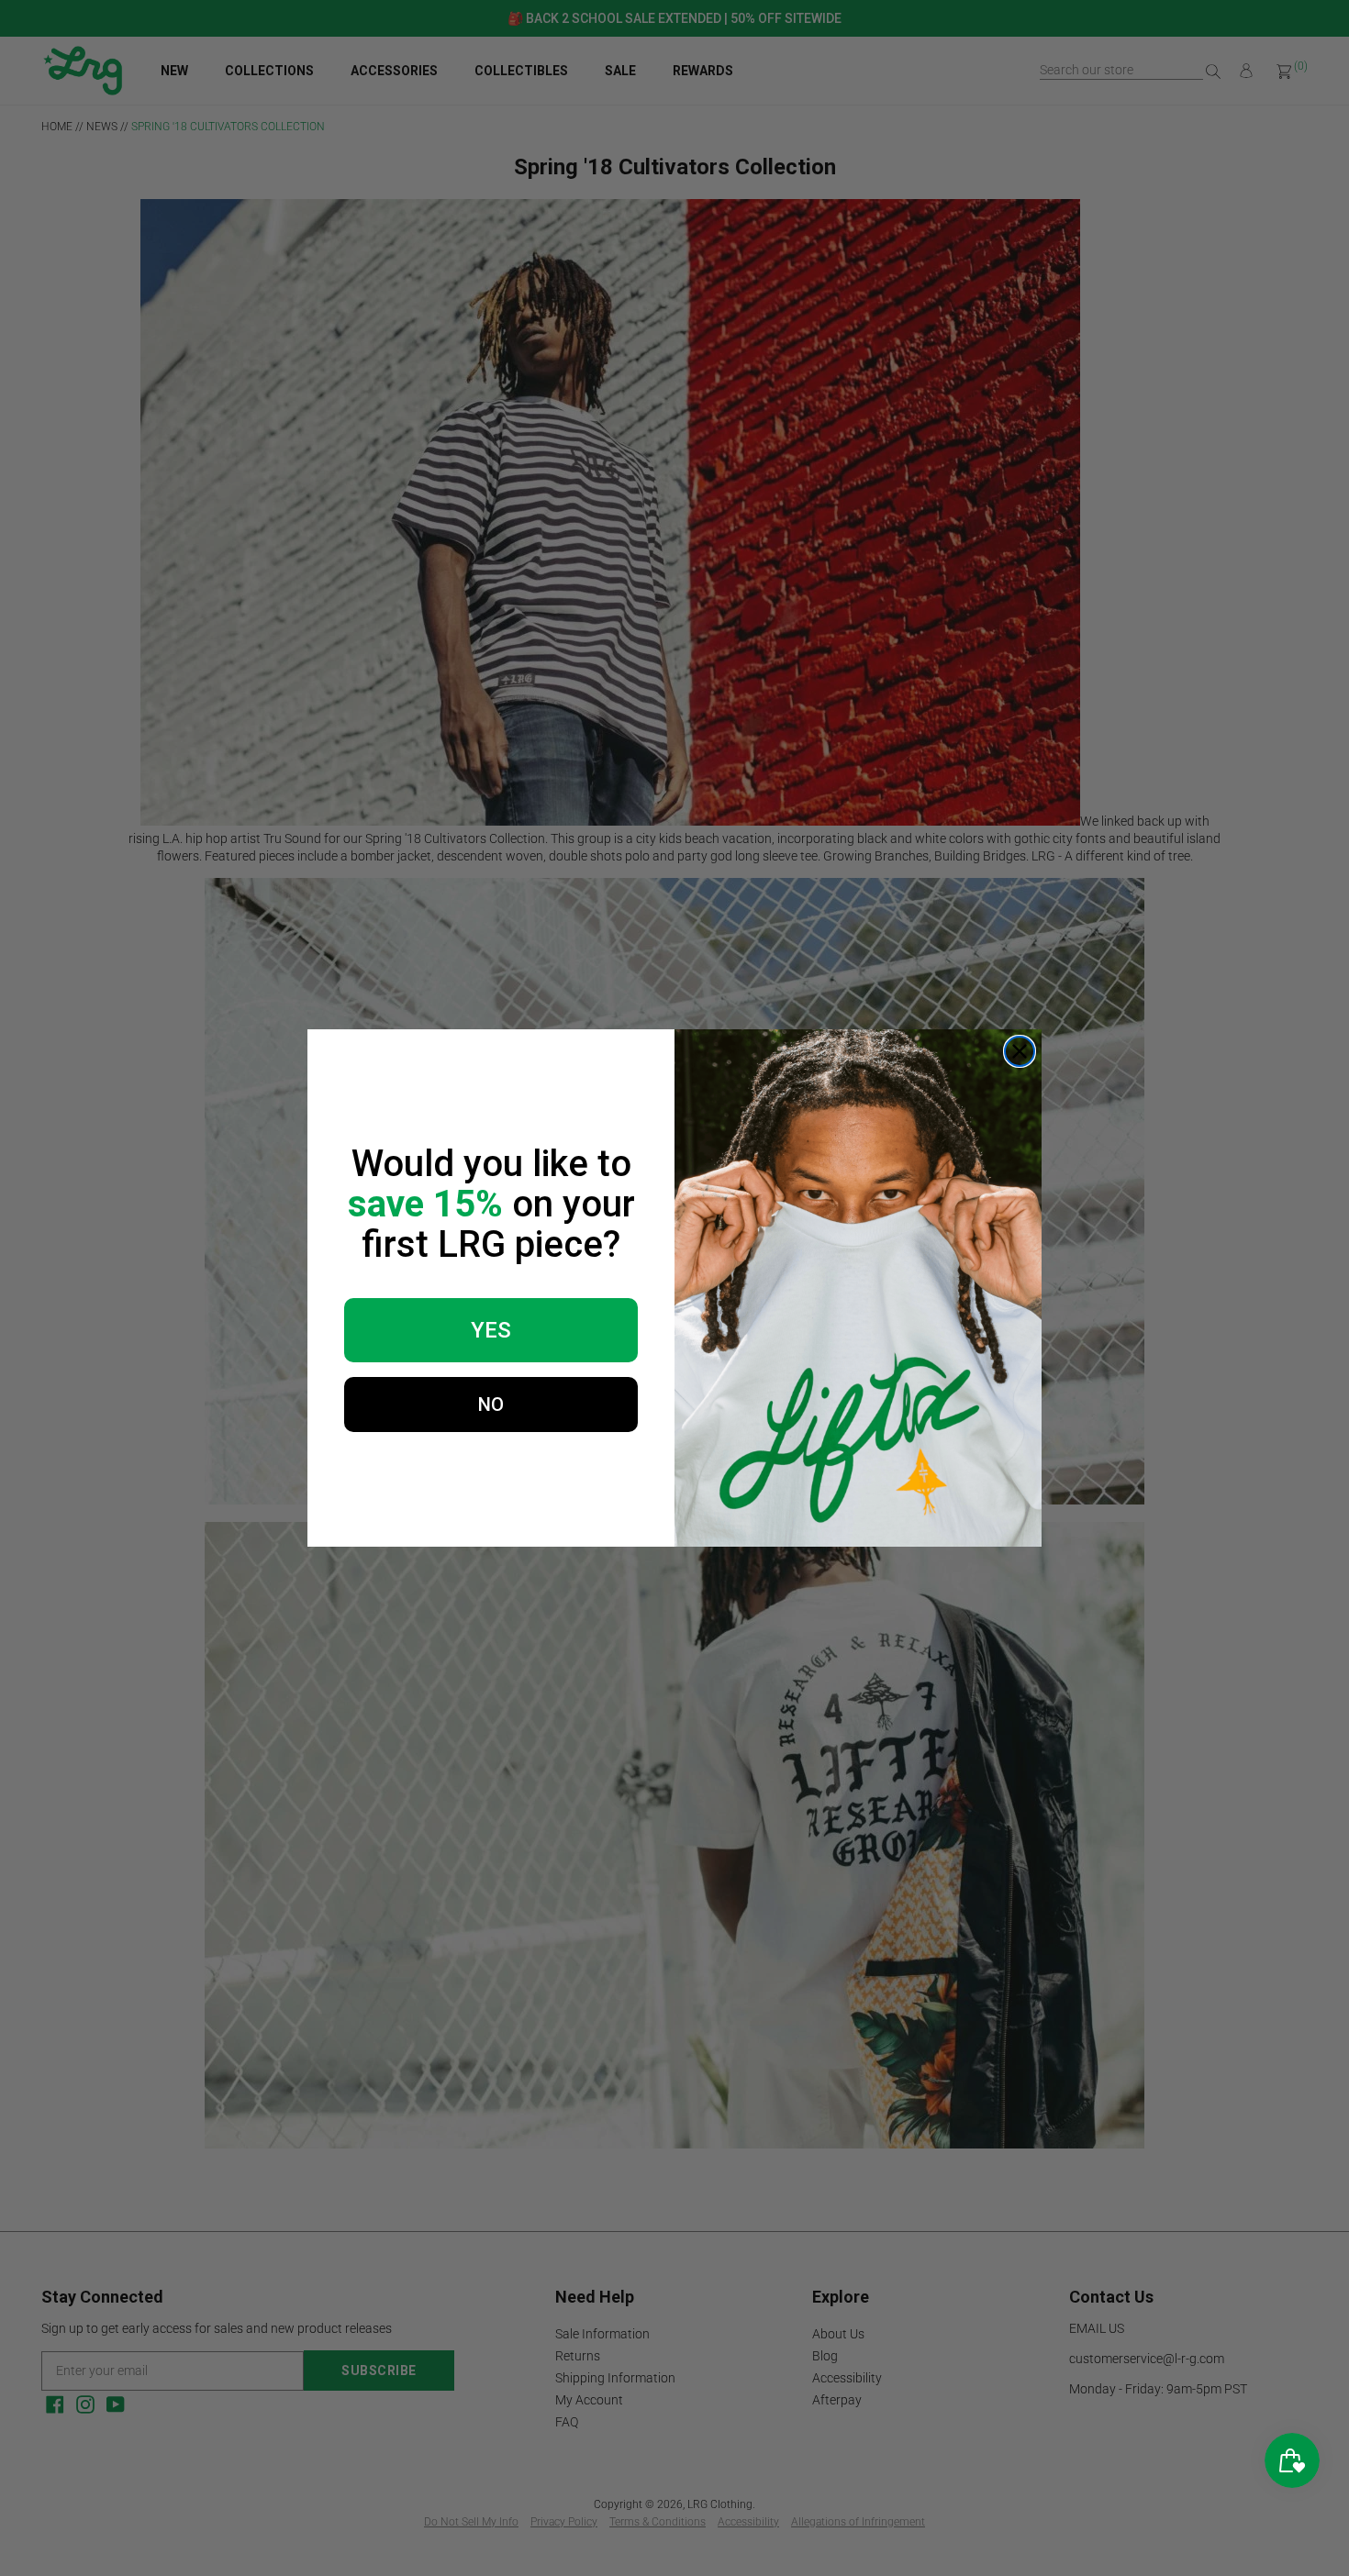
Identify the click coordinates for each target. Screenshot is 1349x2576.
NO (491, 1405)
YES (491, 1330)
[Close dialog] (1020, 1051)
